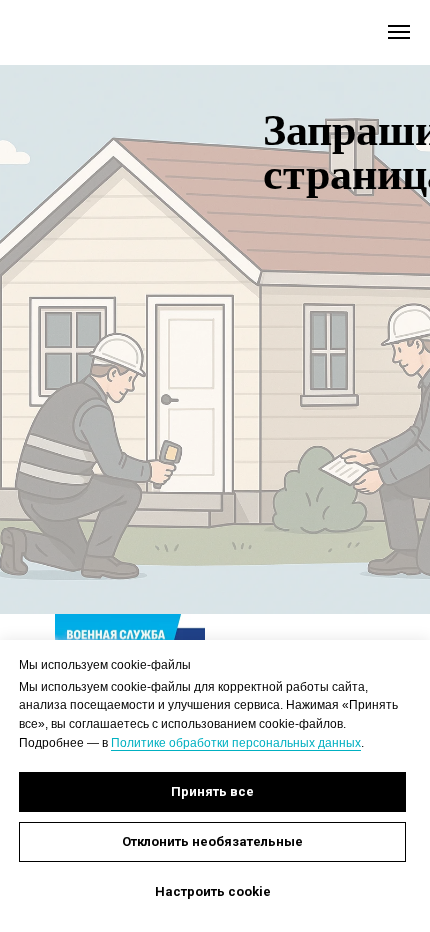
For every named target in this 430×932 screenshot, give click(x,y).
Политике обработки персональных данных (236, 743)
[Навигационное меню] (399, 32)
